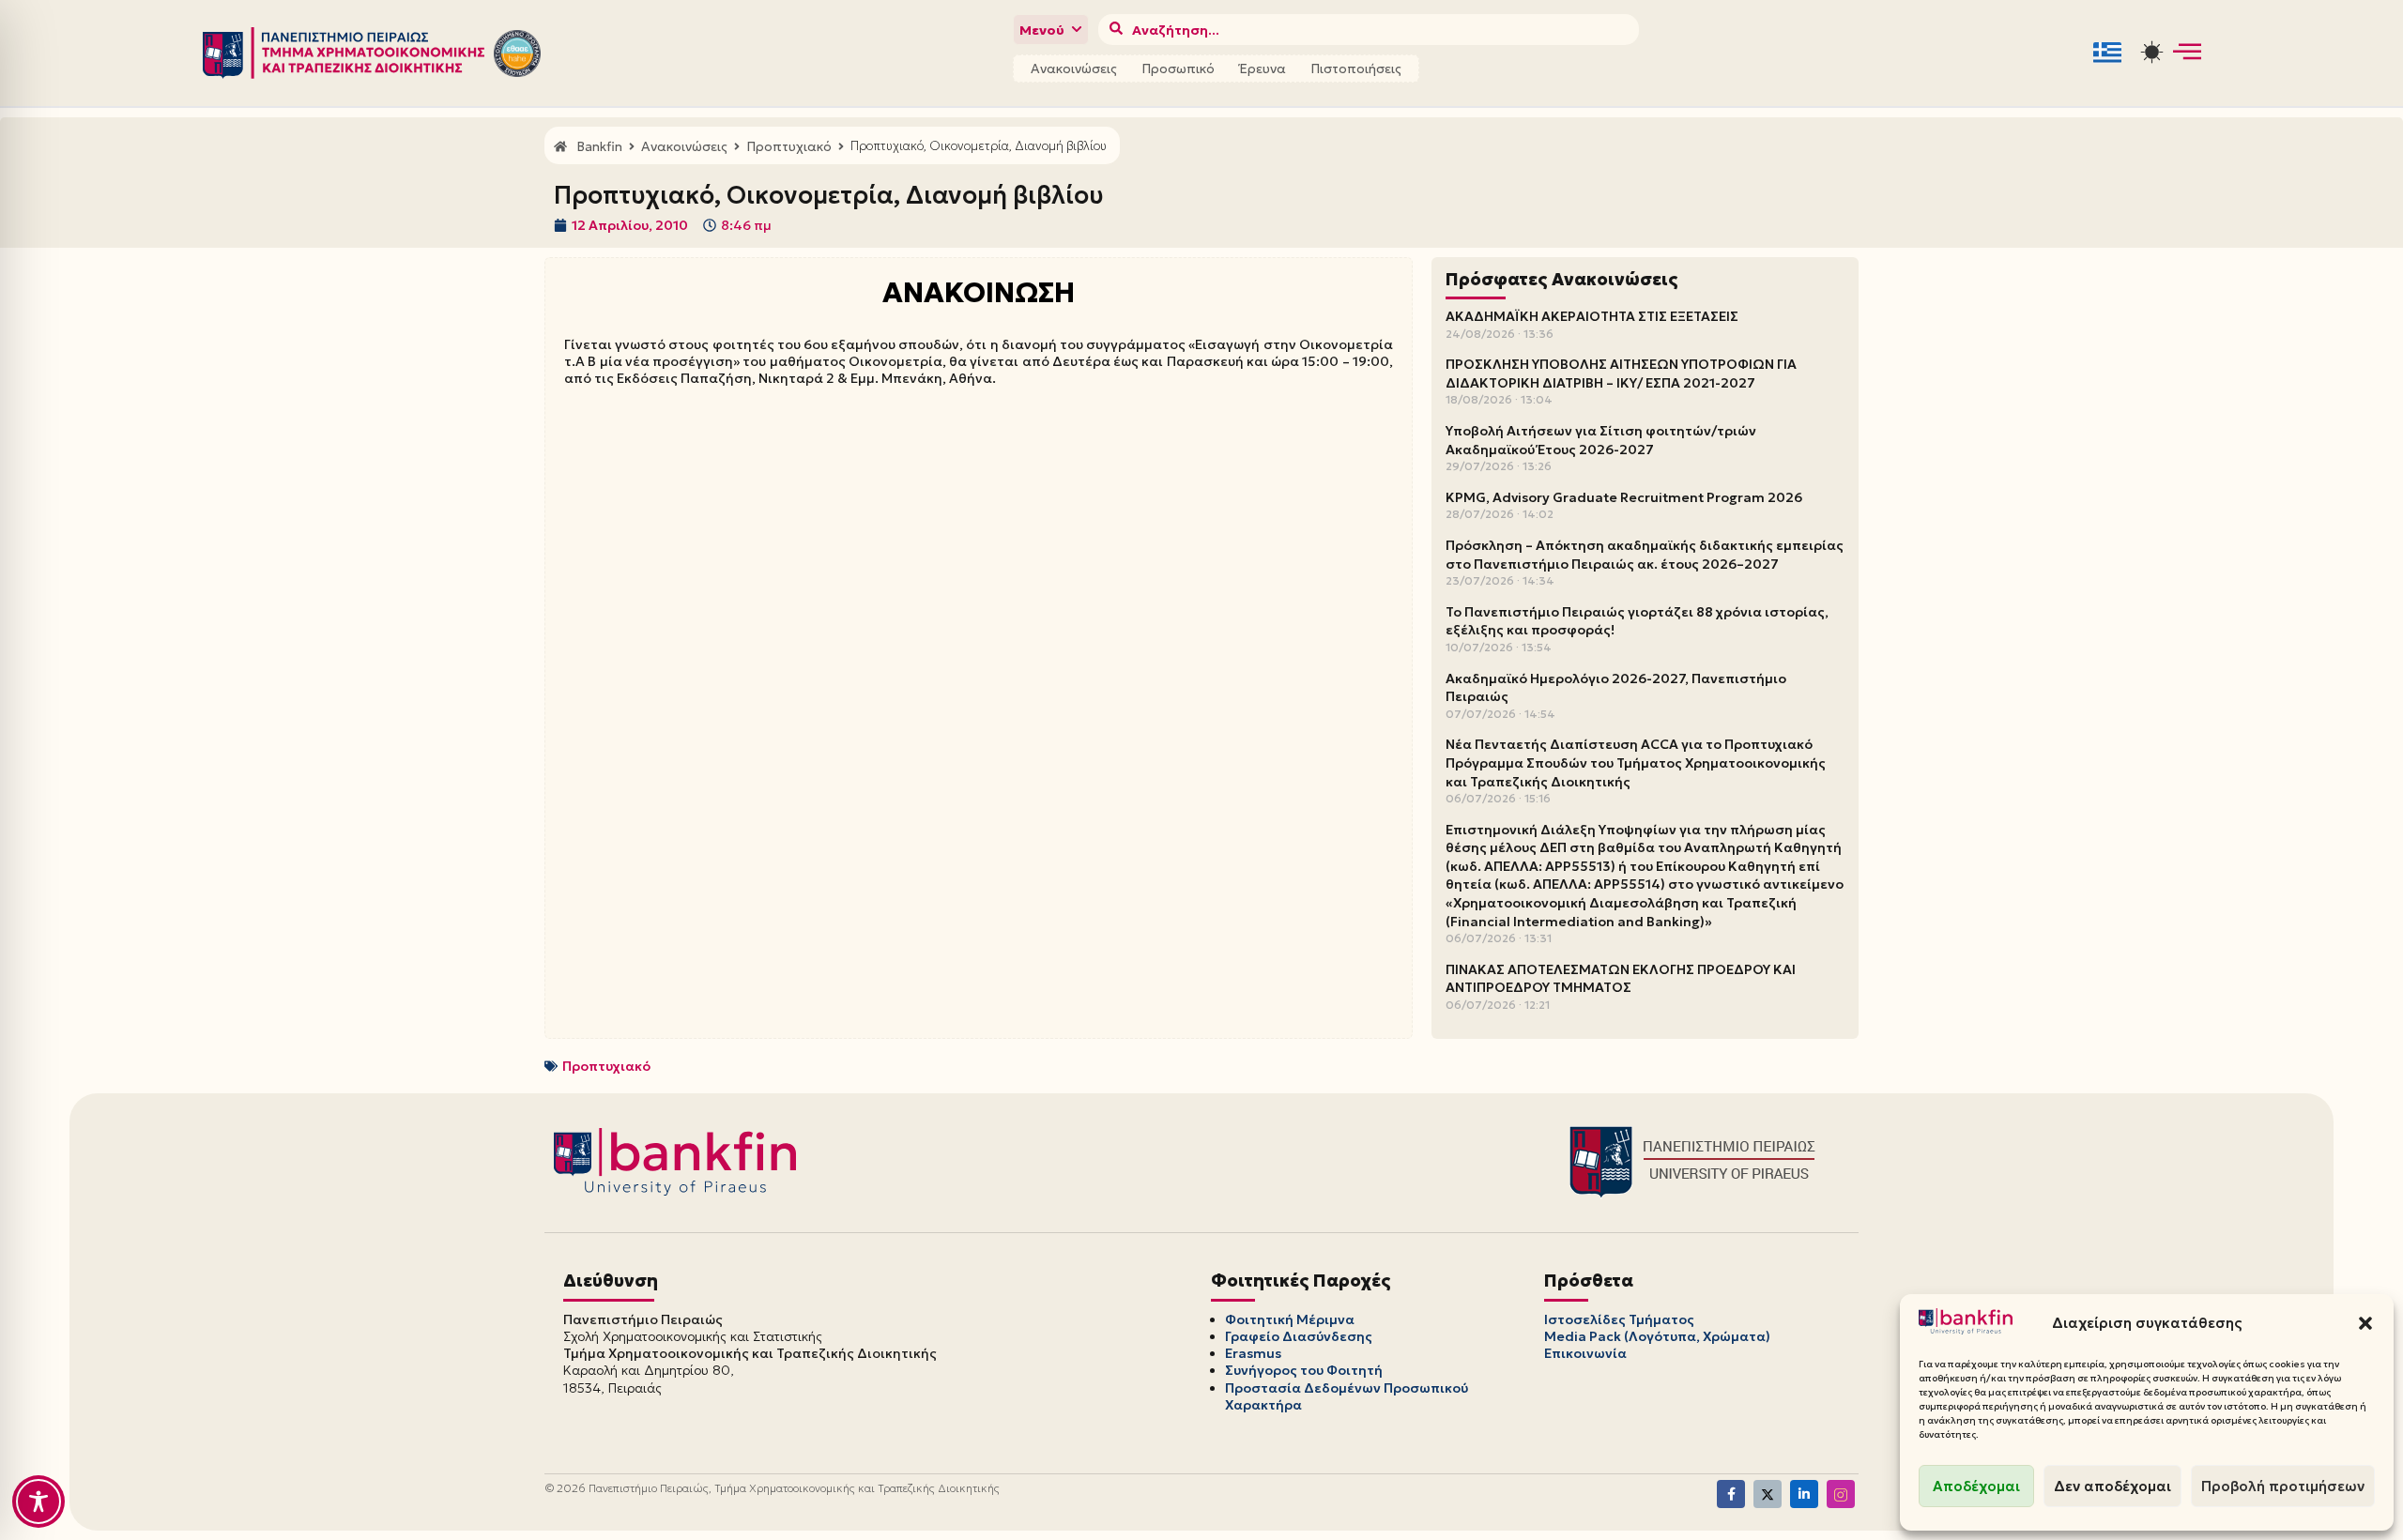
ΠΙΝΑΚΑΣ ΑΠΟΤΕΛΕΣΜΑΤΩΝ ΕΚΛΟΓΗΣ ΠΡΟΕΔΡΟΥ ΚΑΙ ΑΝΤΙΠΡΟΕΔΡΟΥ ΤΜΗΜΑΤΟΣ (1621, 979)
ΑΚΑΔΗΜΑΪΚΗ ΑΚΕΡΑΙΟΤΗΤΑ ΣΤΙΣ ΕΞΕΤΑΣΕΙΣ (1592, 316)
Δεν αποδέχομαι (2112, 1486)
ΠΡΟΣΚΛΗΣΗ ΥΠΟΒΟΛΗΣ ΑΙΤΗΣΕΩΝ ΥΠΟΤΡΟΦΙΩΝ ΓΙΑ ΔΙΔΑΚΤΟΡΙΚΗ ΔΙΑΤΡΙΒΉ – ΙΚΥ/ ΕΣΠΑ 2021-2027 (1621, 374)
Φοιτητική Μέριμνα (1290, 1319)
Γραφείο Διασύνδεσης (1299, 1336)
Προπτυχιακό (606, 1066)
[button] (2365, 1323)
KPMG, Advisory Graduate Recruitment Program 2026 (1624, 497)
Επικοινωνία (1585, 1353)
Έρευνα (1263, 69)
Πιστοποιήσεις (1356, 69)
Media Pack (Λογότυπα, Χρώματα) (1657, 1336)
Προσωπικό (1178, 69)
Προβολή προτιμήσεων (2283, 1486)
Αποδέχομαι (1976, 1486)
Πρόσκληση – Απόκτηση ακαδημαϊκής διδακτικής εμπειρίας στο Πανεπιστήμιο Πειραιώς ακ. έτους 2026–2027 (1645, 555)
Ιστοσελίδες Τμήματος (1619, 1319)
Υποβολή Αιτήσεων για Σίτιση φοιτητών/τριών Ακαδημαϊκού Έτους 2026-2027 (1601, 440)
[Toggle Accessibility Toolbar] (38, 1502)
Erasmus (1253, 1353)
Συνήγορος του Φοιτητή (1304, 1370)
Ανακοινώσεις (1074, 69)
